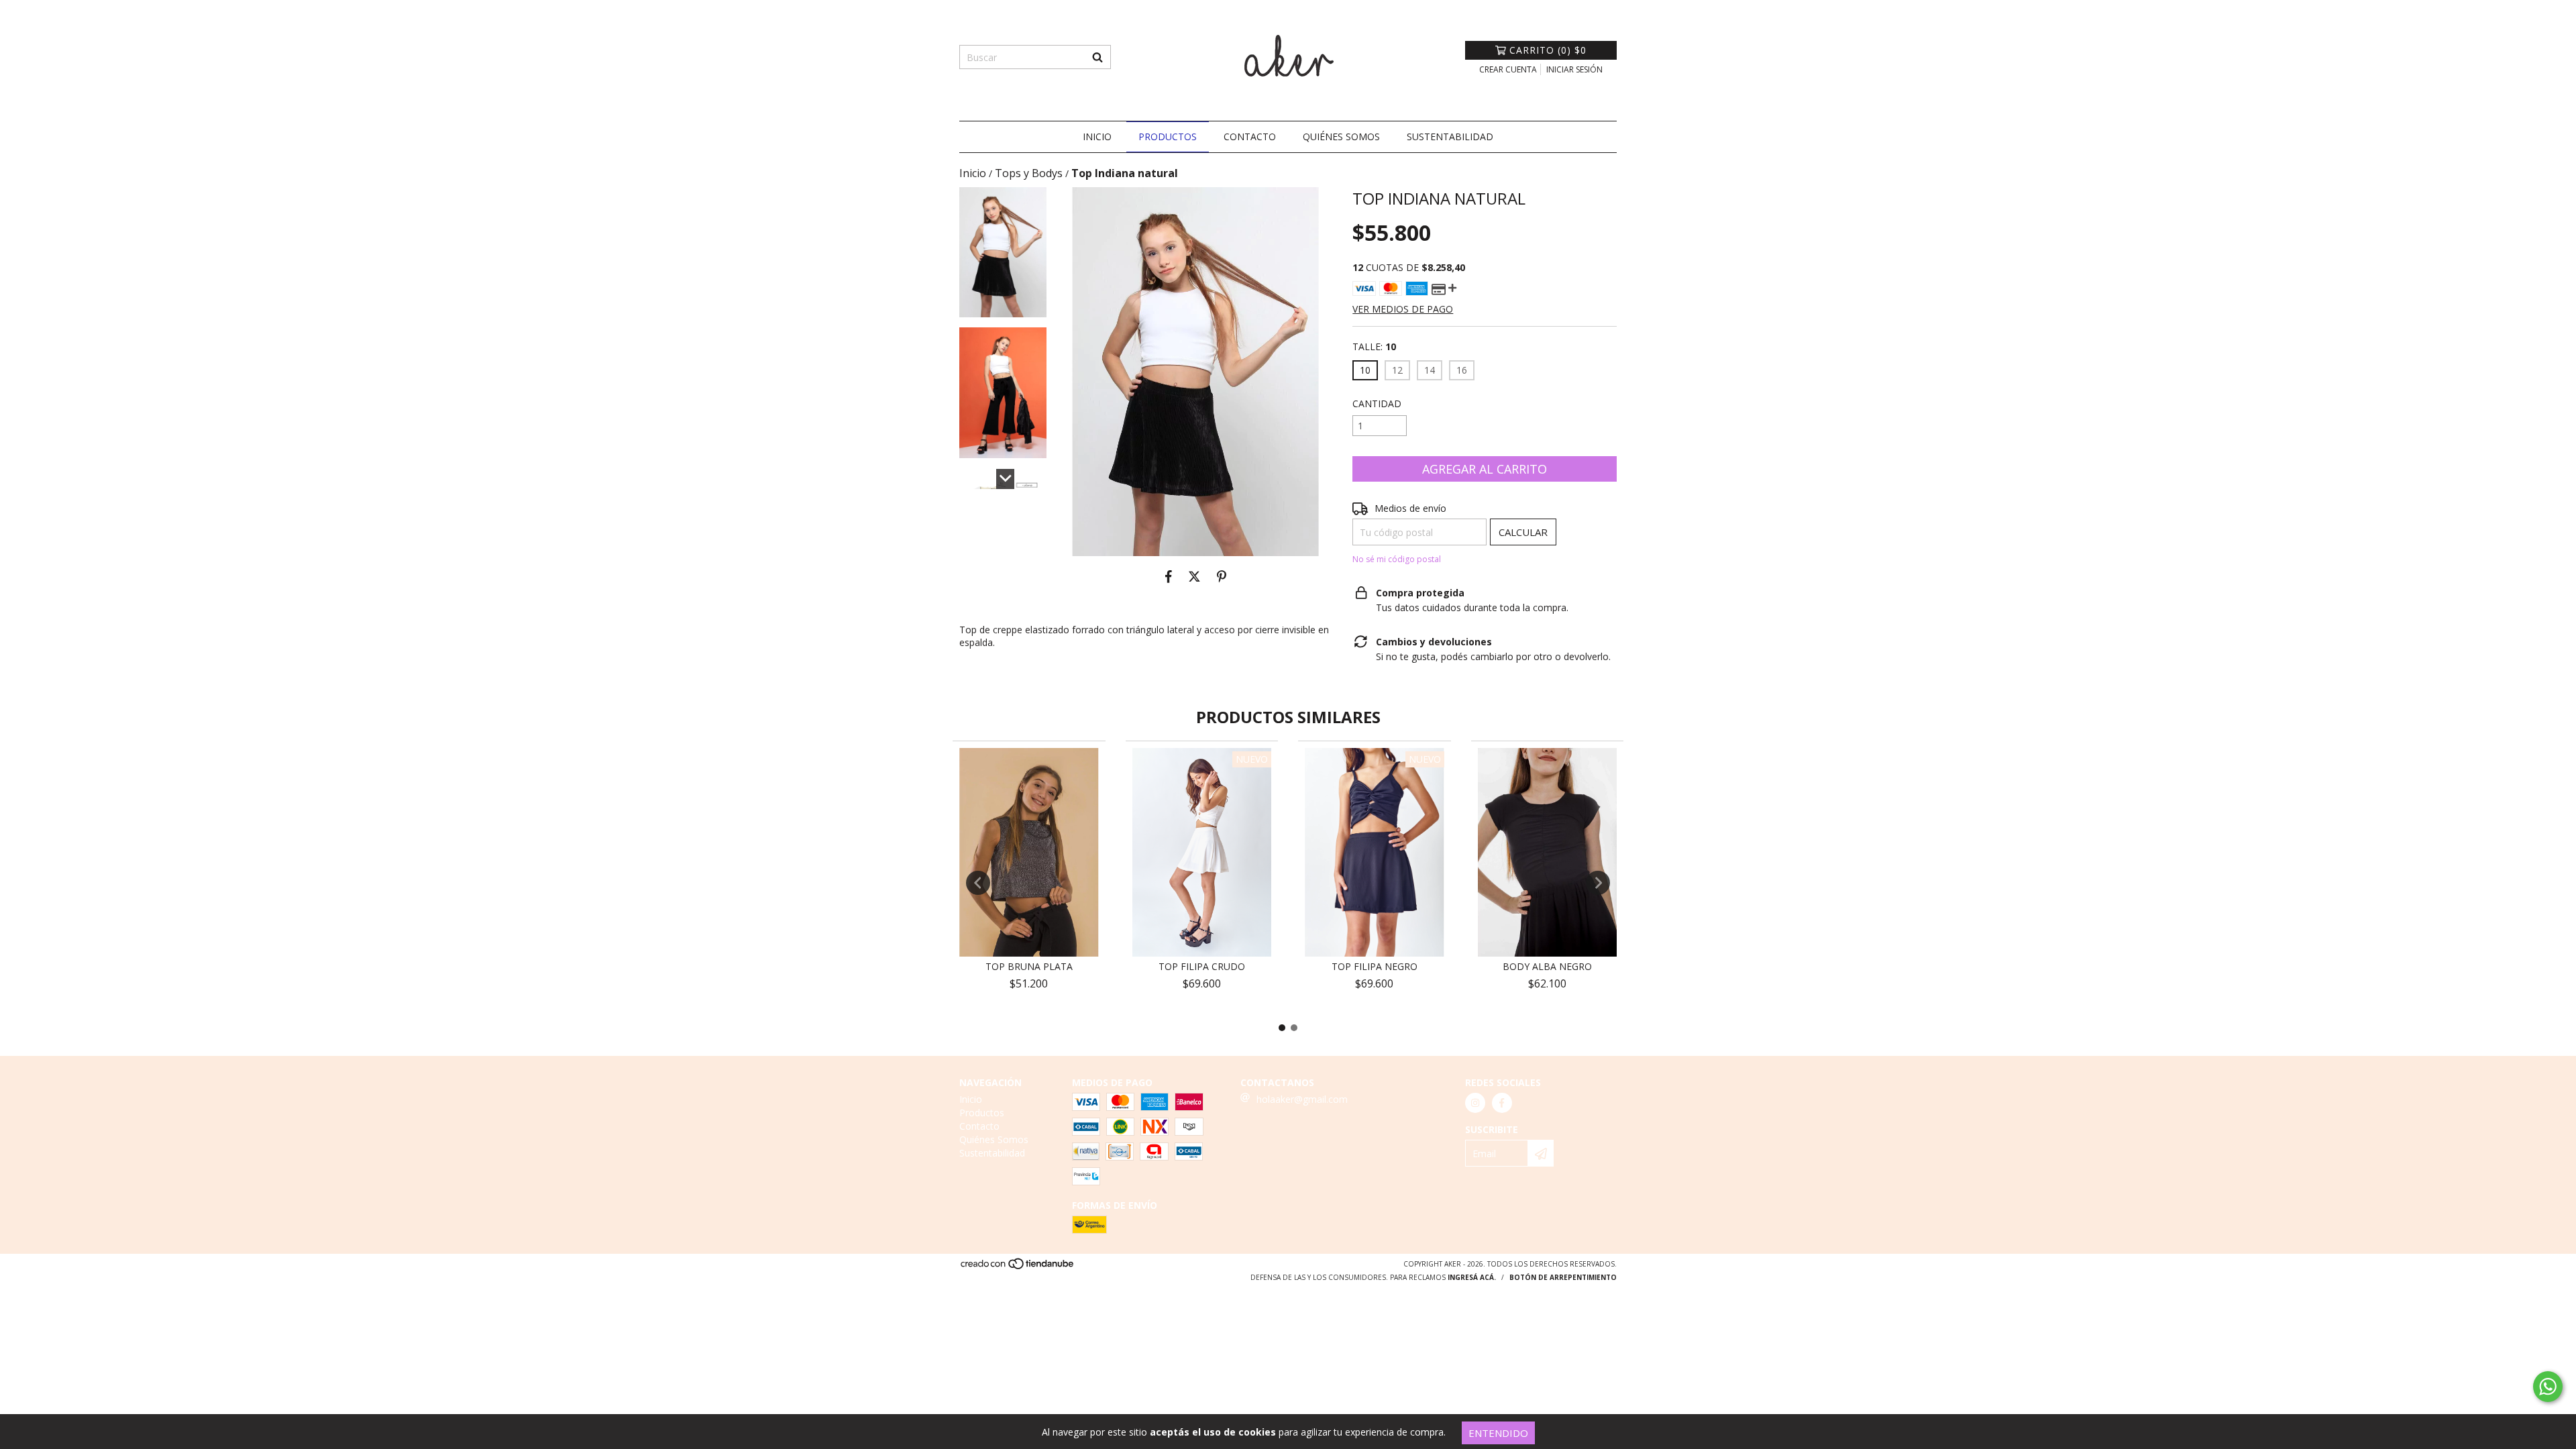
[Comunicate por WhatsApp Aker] (2548, 1387)
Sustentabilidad (1450, 137)
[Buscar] (1097, 57)
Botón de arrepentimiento (1563, 1277)
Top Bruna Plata (1029, 966)
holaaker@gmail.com (1302, 1099)
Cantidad (1377, 404)
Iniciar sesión (1574, 69)
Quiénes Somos (1341, 137)
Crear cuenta (1508, 69)
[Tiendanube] (1018, 1268)
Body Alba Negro (1547, 966)
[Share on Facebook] (1169, 576)
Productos (1168, 137)
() (1548, 50)
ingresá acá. (1472, 1277)
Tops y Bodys (1029, 173)
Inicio (1097, 137)
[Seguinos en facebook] (1502, 1103)
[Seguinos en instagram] (1475, 1103)
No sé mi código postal (1397, 559)
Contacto (1250, 137)
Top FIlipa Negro (1375, 966)
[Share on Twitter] (1194, 576)
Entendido (1498, 1433)
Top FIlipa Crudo (1202, 966)
